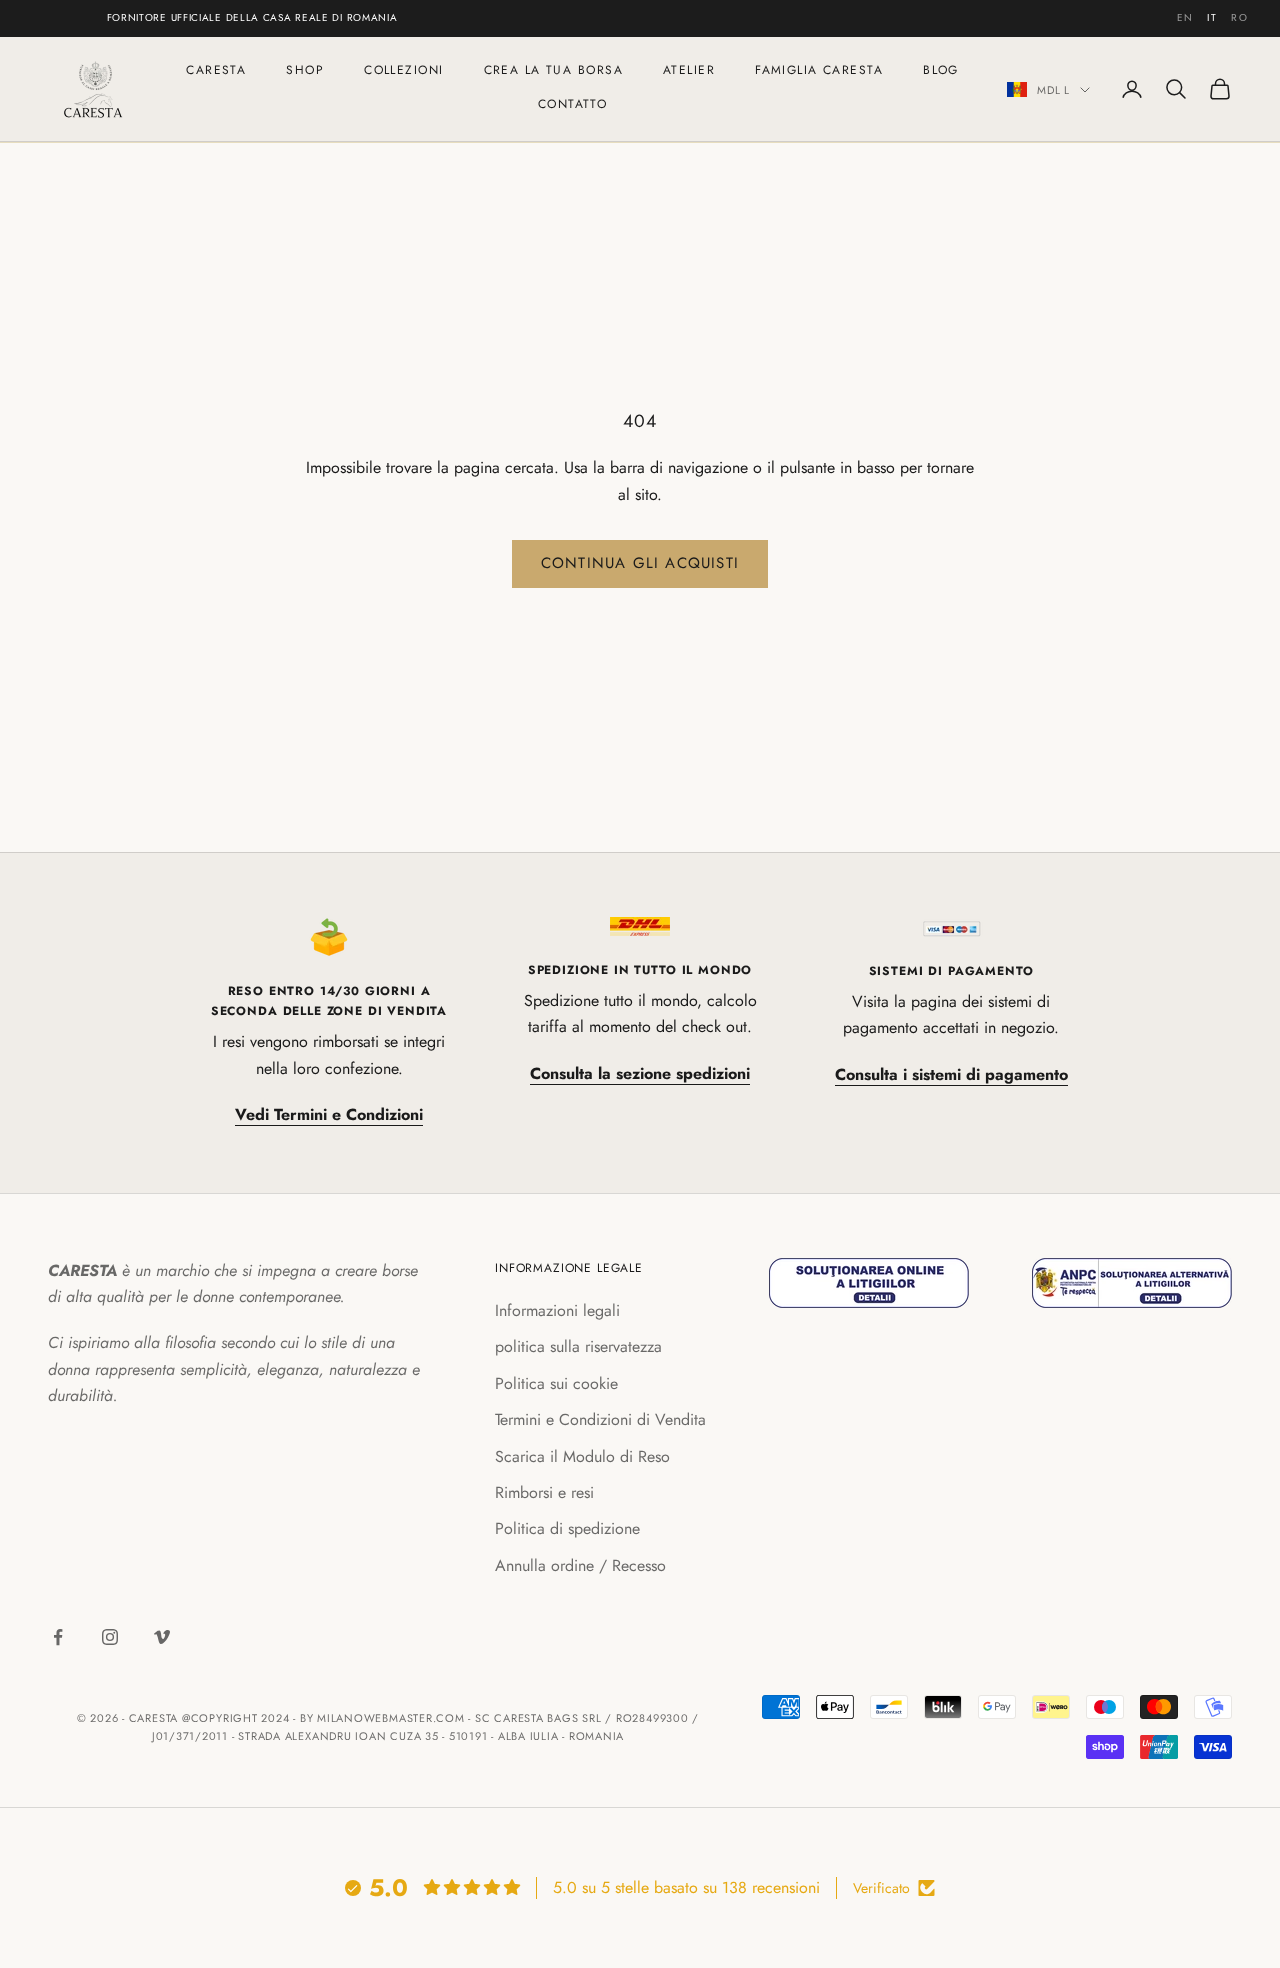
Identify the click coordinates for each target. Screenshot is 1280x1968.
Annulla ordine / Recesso (580, 1565)
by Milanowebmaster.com (382, 1718)
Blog (941, 70)
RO (1239, 17)
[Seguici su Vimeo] (162, 1637)
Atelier (689, 70)
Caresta (216, 70)
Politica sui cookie (556, 1383)
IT (1212, 17)
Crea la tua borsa (553, 70)
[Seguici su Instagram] (110, 1637)
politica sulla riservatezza (578, 1346)
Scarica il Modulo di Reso (582, 1456)
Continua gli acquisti (640, 563)
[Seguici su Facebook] (58, 1637)
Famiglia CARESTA (819, 70)
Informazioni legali (557, 1310)
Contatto (573, 104)
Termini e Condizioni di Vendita (600, 1419)
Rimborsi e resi (544, 1492)
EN (1185, 17)
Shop (305, 70)
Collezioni (403, 70)
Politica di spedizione (567, 1528)
